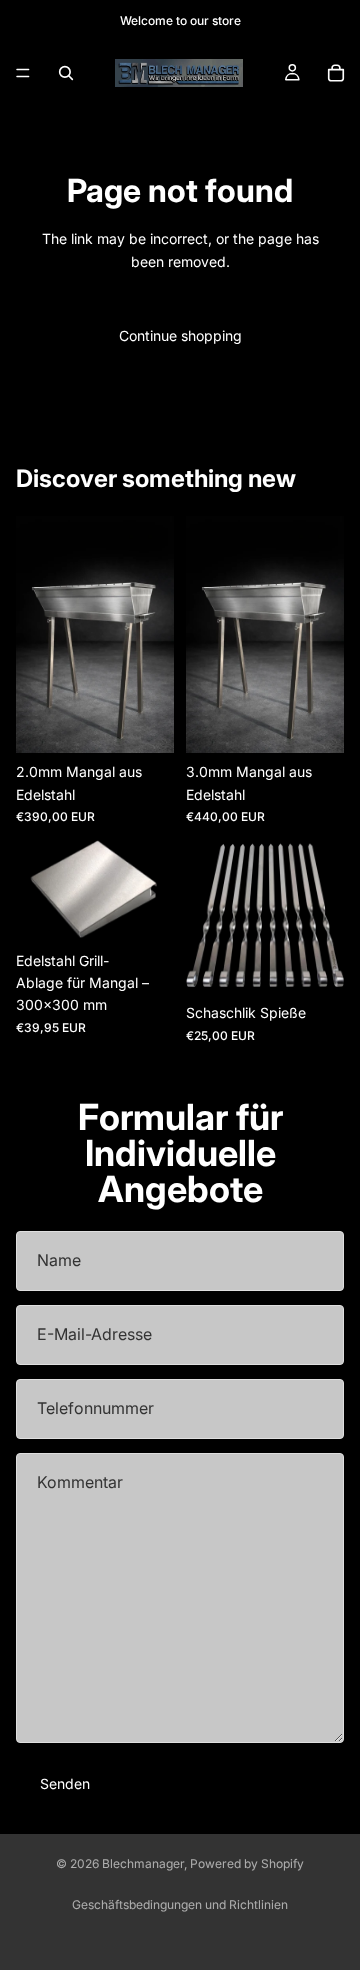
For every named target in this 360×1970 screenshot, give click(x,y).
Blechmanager (143, 1863)
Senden (65, 1783)
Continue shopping (180, 335)
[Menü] (23, 73)
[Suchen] (66, 73)
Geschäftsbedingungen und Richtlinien (180, 1904)
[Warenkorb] (336, 73)
